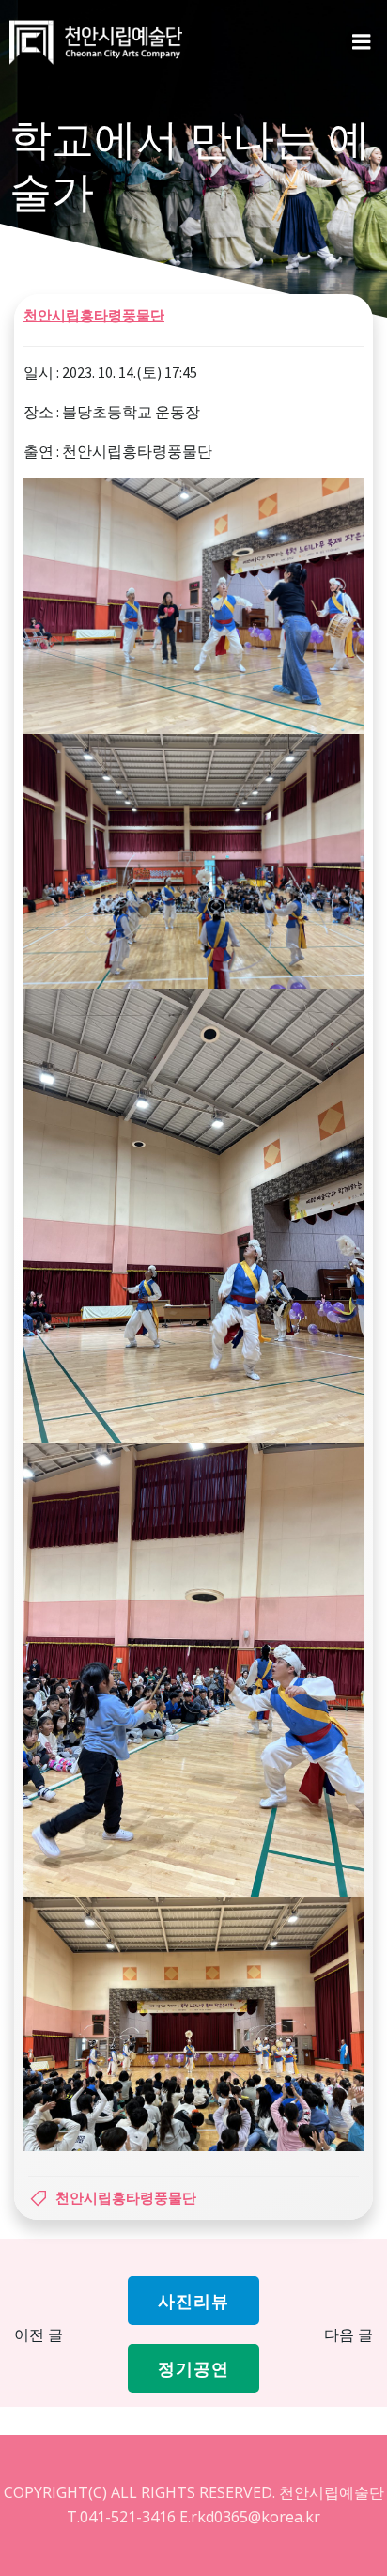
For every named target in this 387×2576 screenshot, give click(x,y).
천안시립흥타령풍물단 (94, 315)
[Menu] (362, 42)
